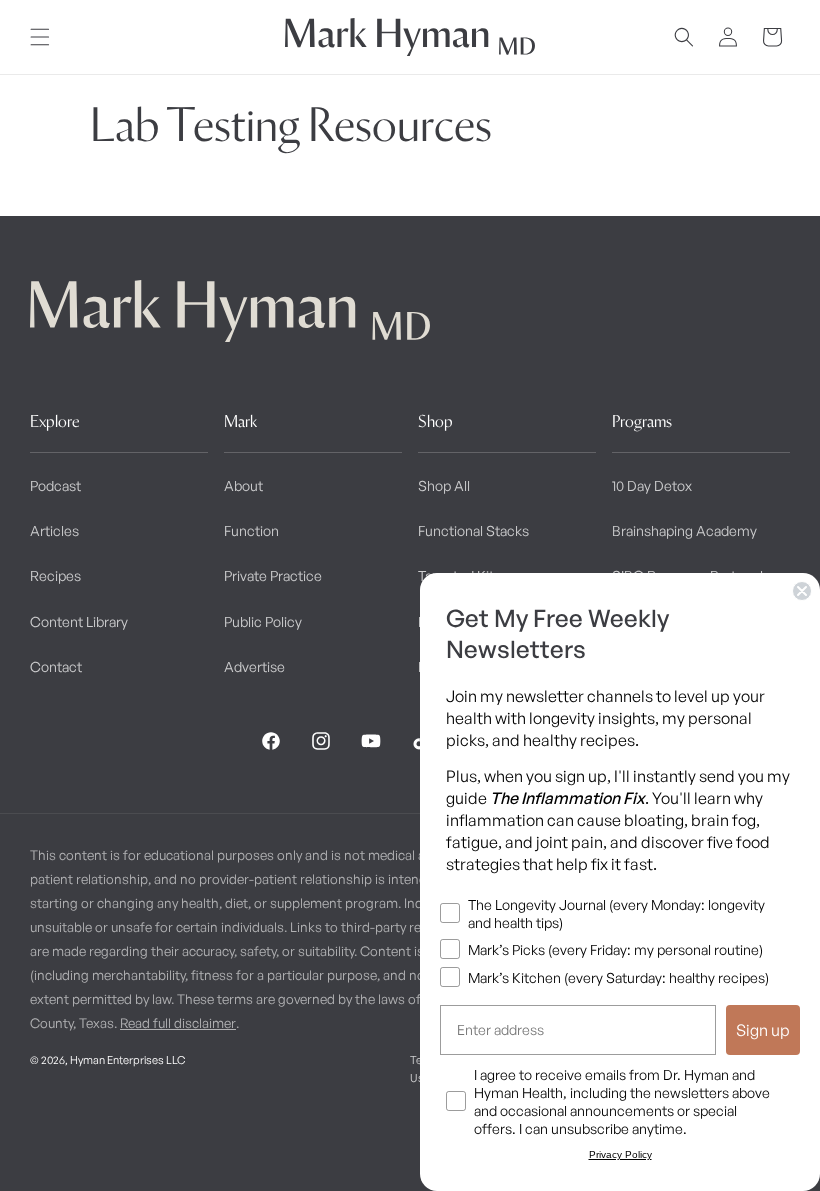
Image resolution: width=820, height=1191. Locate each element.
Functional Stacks (473, 530)
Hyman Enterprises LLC (127, 1060)
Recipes (55, 575)
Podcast (55, 485)
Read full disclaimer (178, 1023)
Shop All (444, 485)
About (243, 485)
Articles (54, 530)
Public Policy (263, 621)
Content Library (79, 621)
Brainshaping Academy (684, 530)
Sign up (763, 1030)
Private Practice (273, 575)
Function (251, 530)
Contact (56, 666)
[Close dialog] (802, 591)
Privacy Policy (620, 1154)
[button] (40, 37)
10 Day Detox (652, 485)
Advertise (254, 666)
